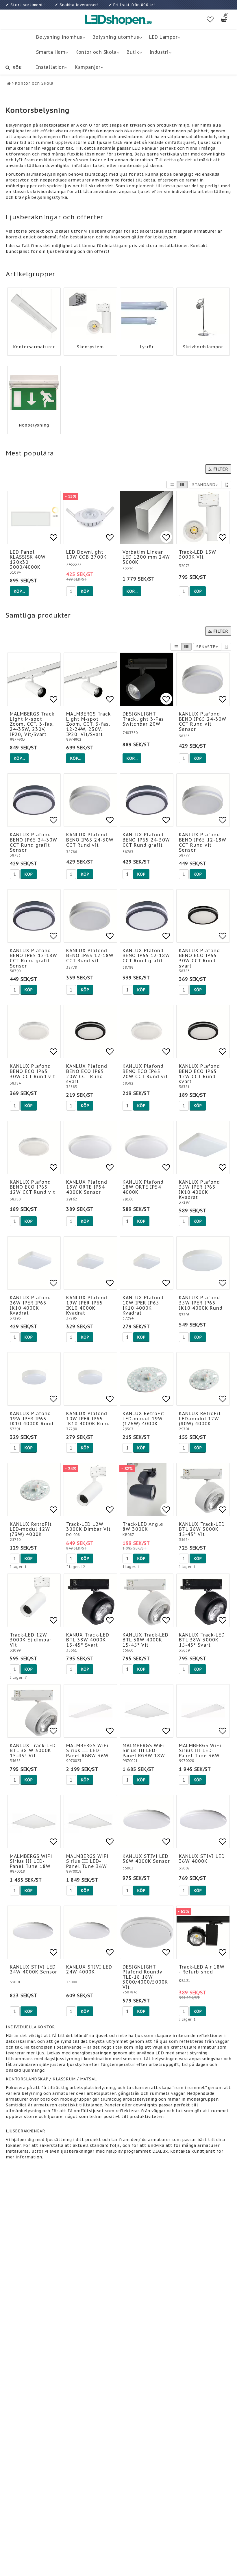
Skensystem (90, 347)
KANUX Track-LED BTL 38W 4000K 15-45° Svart (88, 1640)
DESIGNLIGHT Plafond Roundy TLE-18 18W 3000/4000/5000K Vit (145, 1977)
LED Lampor (163, 37)
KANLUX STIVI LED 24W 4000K (89, 1969)
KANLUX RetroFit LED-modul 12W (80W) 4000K (200, 1418)
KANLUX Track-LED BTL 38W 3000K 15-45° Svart (202, 1640)
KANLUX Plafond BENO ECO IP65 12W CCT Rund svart (199, 1074)
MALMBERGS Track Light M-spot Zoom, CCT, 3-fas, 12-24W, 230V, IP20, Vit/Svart (89, 724)
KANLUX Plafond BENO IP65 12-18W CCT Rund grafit (146, 956)
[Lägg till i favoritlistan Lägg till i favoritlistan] (90, 517)
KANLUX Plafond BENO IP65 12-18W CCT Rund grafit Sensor (34, 958)
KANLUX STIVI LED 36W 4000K (202, 1859)
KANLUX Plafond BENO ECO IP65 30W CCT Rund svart (199, 958)
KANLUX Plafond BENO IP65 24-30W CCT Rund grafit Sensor (34, 842)
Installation (50, 67)
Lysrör (147, 347)
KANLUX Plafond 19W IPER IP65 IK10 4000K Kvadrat (87, 1305)
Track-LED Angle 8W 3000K (143, 1527)
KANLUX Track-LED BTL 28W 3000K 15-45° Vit (202, 1529)
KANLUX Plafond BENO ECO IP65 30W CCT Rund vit (33, 1071)
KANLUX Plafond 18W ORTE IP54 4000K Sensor (87, 1187)
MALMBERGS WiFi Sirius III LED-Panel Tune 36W (200, 1751)
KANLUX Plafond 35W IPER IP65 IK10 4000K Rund (201, 1303)
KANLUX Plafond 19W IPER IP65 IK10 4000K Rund (32, 1418)
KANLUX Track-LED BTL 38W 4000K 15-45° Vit (146, 1640)
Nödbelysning (34, 425)
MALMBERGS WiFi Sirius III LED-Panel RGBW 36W (87, 1751)
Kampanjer (88, 67)
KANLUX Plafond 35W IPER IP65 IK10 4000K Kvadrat (199, 1190)
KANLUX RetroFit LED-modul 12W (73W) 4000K (31, 1529)
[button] (210, 20)
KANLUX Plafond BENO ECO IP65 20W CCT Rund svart (87, 1074)
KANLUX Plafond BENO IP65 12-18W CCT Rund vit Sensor (203, 842)
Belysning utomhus (116, 37)
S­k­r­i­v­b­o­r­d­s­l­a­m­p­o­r (203, 347)
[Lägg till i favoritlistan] (34, 517)
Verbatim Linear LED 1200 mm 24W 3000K (146, 557)
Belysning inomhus (59, 37)
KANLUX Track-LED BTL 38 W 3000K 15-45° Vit (33, 1751)
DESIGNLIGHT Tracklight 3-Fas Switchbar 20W (143, 719)
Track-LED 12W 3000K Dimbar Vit (88, 1527)
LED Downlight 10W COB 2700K (86, 555)
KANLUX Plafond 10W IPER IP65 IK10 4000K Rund (88, 1418)
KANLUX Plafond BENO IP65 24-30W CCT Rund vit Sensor (203, 721)
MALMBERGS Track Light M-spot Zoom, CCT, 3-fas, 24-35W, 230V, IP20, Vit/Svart (32, 724)
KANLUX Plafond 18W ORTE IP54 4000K (143, 1187)
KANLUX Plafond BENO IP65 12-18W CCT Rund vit (90, 956)
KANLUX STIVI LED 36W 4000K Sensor (146, 1859)
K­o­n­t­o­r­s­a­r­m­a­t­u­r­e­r (34, 347)
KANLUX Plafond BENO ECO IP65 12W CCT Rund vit (33, 1187)
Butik (133, 52)
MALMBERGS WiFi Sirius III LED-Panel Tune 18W (31, 1861)
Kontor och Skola (96, 52)
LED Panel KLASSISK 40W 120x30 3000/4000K (28, 560)
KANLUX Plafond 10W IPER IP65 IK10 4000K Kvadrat (143, 1305)
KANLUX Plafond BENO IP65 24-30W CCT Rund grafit (146, 840)
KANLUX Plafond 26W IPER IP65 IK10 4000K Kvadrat (30, 1305)
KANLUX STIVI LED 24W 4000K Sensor (34, 1969)
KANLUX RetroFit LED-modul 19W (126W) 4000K (144, 1418)
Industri (159, 52)
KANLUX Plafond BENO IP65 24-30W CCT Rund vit (90, 840)
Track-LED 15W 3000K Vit (198, 555)
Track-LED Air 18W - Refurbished (202, 1969)
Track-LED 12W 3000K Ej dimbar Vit (31, 1640)
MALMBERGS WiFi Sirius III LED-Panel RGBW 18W (144, 1751)
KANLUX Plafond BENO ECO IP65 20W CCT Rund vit (145, 1071)
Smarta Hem (51, 52)
